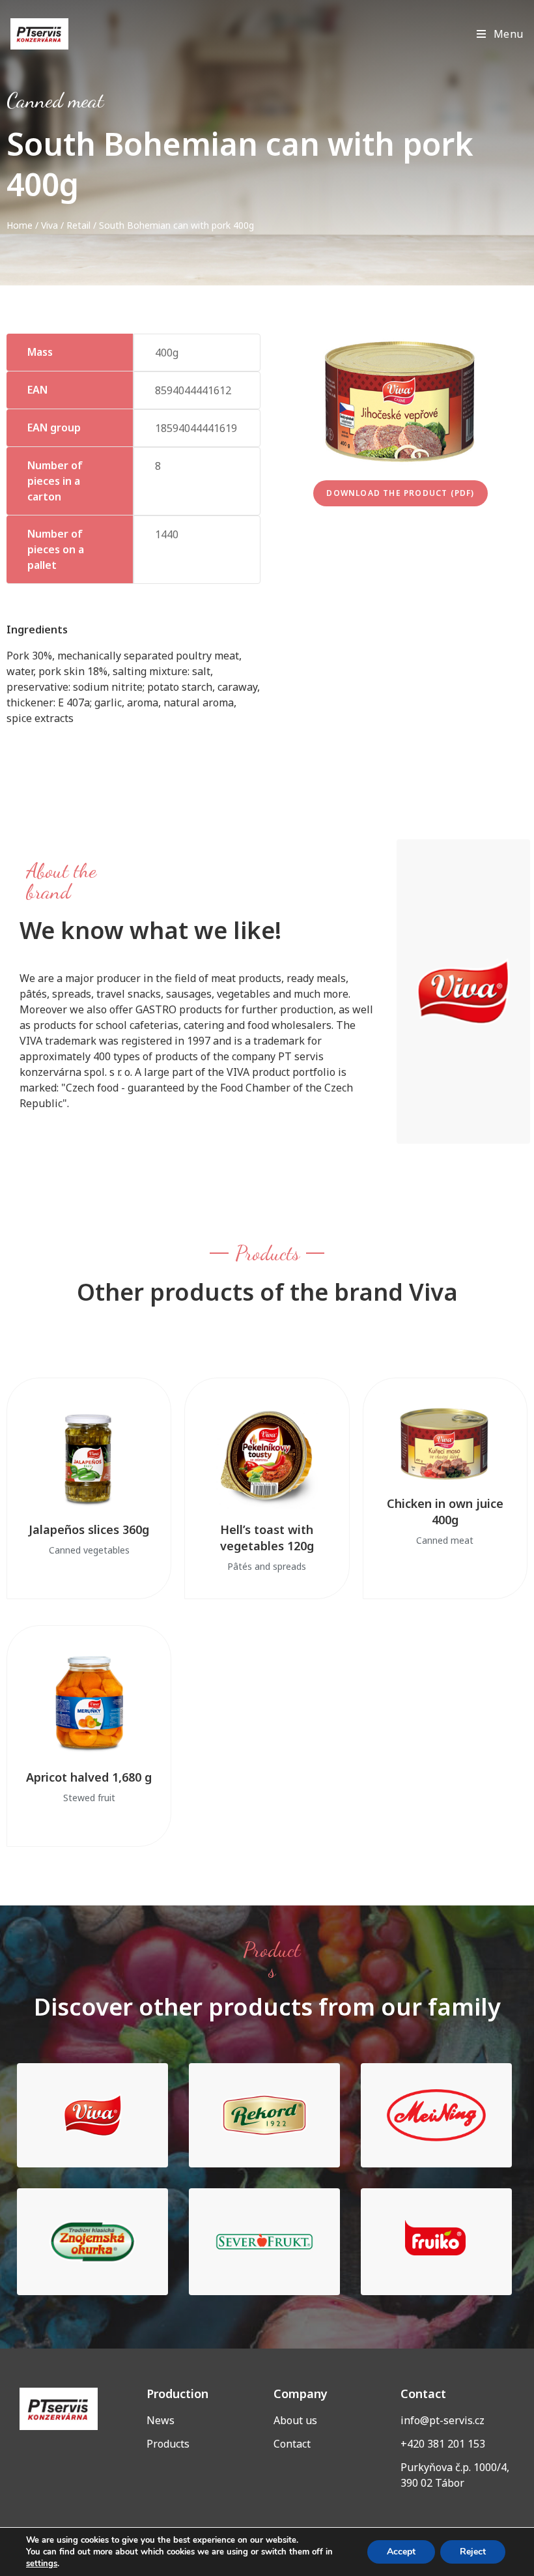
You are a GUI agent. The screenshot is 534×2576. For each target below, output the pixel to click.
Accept (401, 2552)
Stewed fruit (89, 1798)
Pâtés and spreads (267, 1566)
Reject (473, 2552)
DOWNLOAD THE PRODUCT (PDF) (400, 493)
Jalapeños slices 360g (89, 1529)
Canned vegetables (89, 1550)
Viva (49, 225)
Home (20, 225)
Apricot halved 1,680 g (89, 1777)
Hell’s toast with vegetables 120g (267, 1538)
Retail (78, 225)
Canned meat (55, 100)
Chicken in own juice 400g (445, 1512)
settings (42, 2564)
